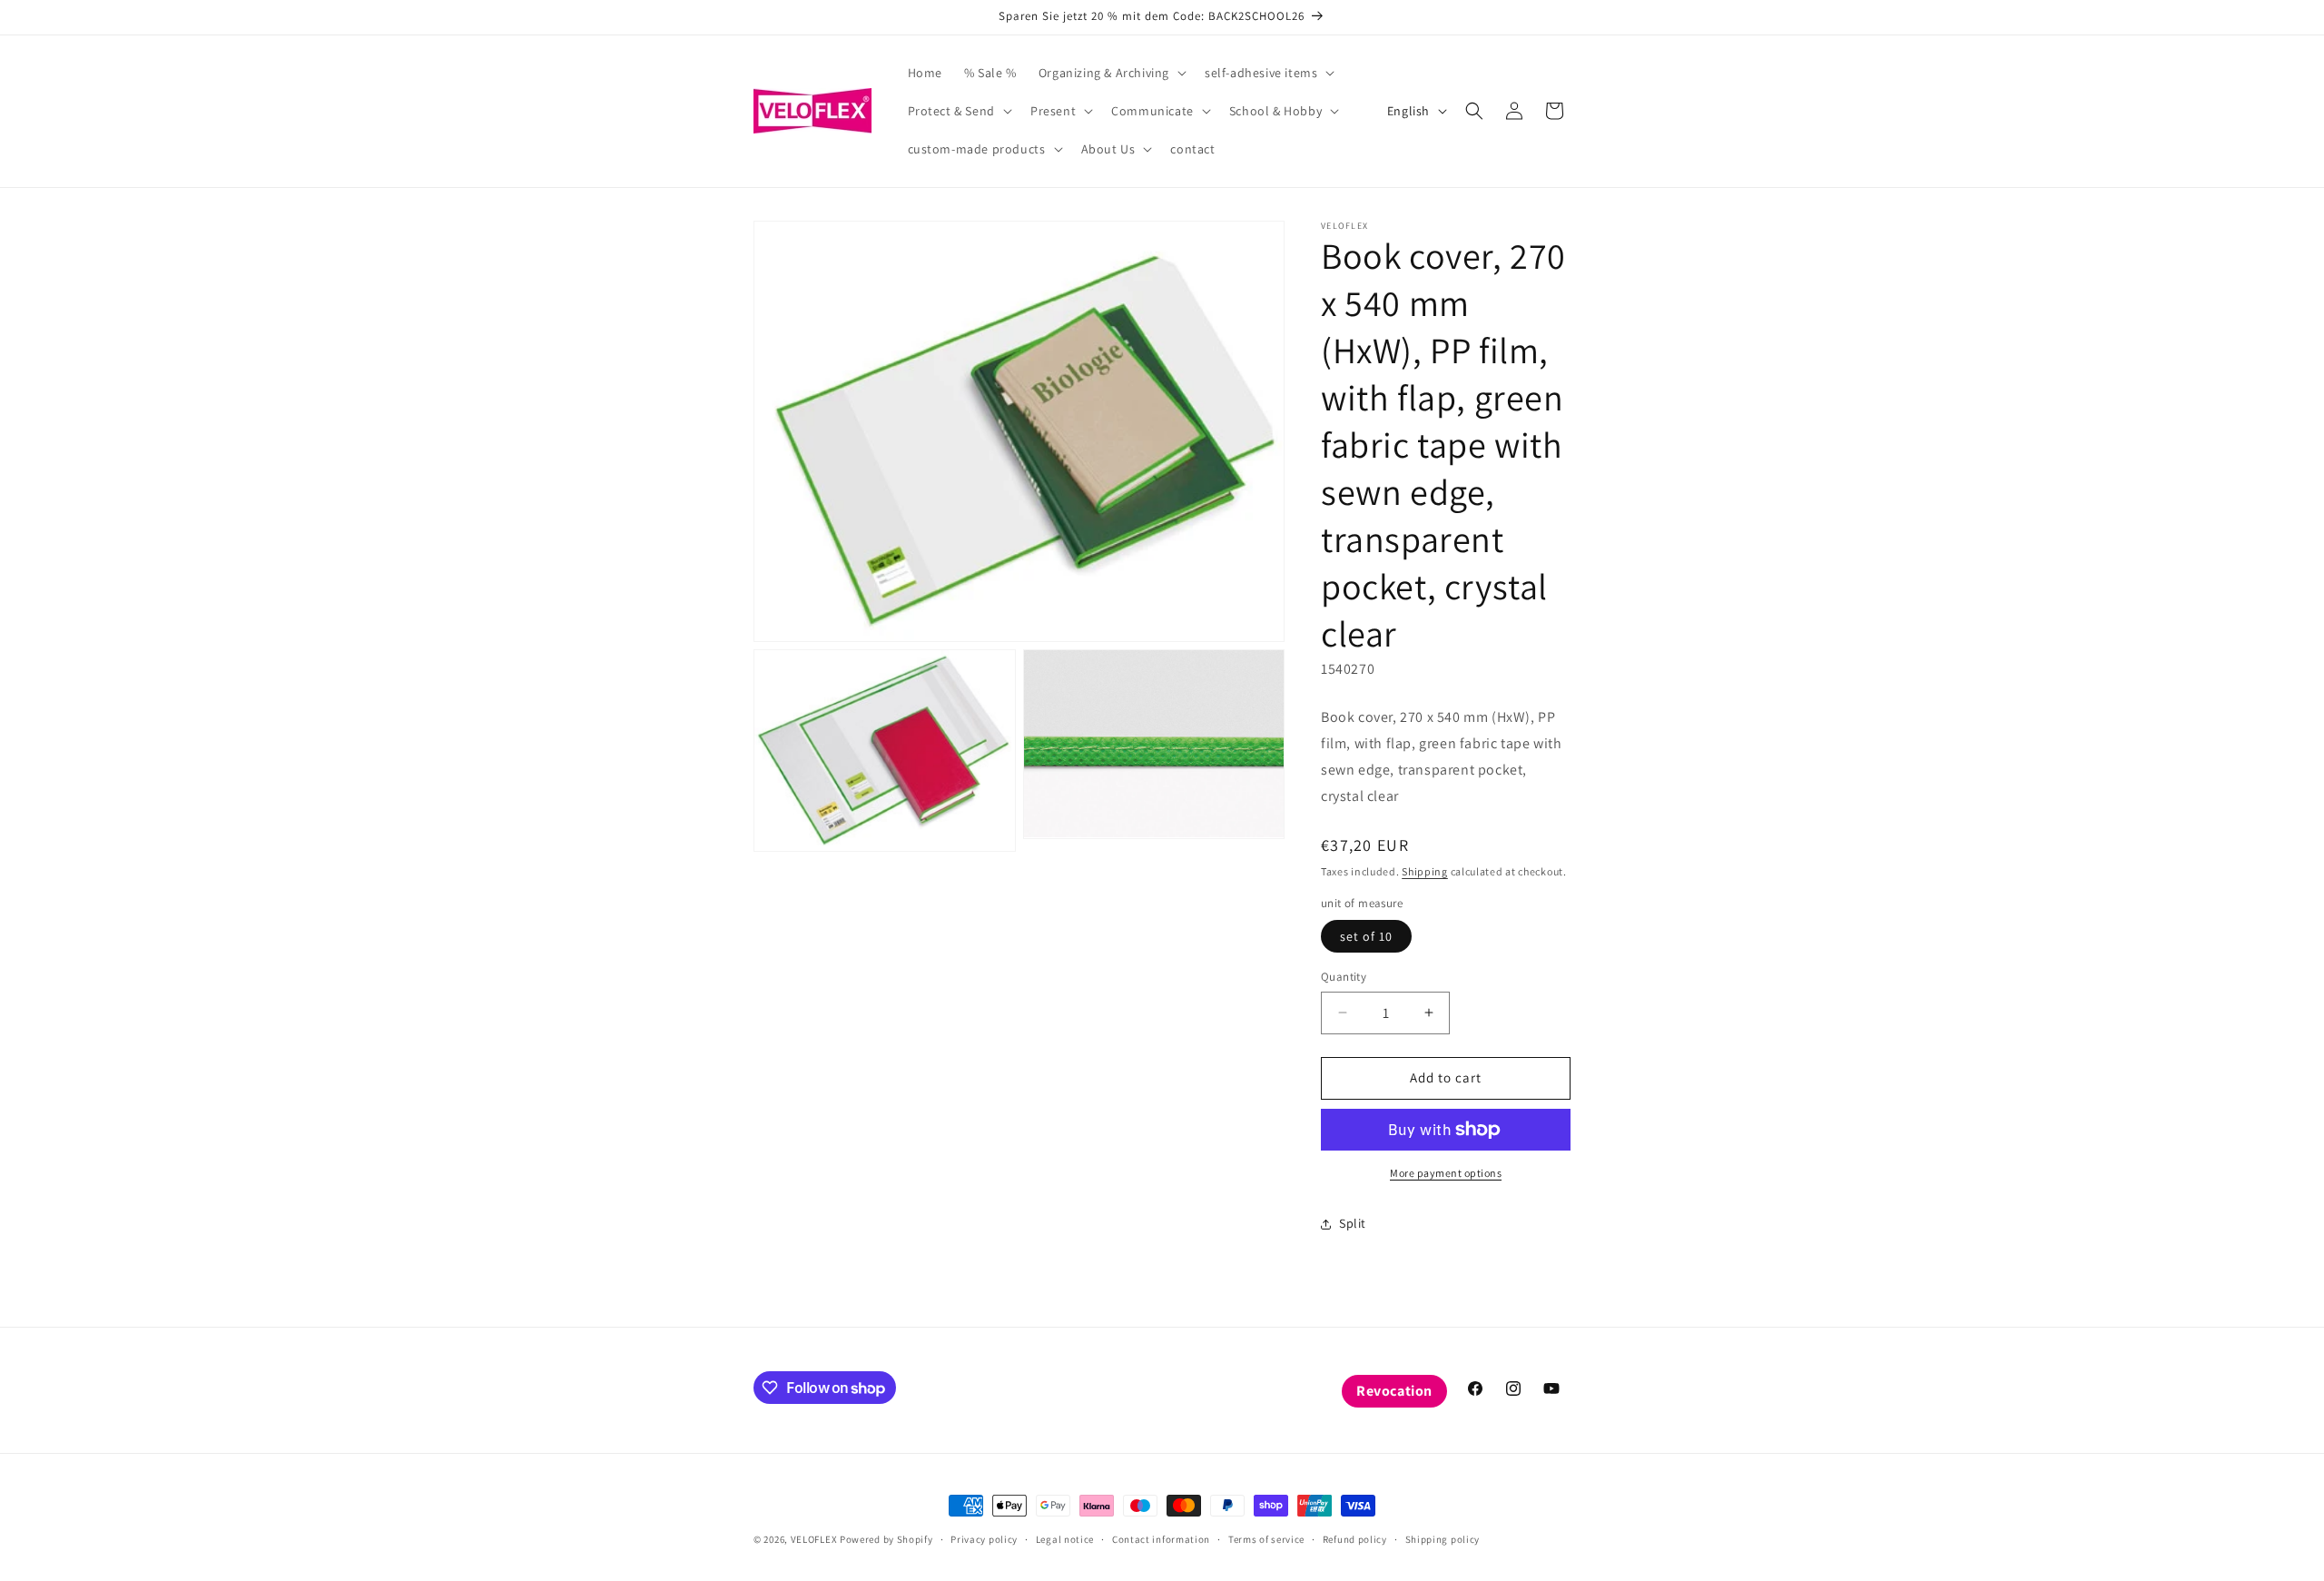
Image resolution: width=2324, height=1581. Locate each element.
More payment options (1446, 1173)
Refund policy (1355, 1539)
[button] (1111, 73)
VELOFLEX (814, 1539)
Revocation (1394, 1391)
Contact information (1161, 1539)
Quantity (1344, 977)
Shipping (1425, 871)
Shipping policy (1443, 1539)
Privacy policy (984, 1539)
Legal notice (1065, 1539)
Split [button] (1353, 1223)
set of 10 (1366, 936)
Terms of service (1266, 1539)
